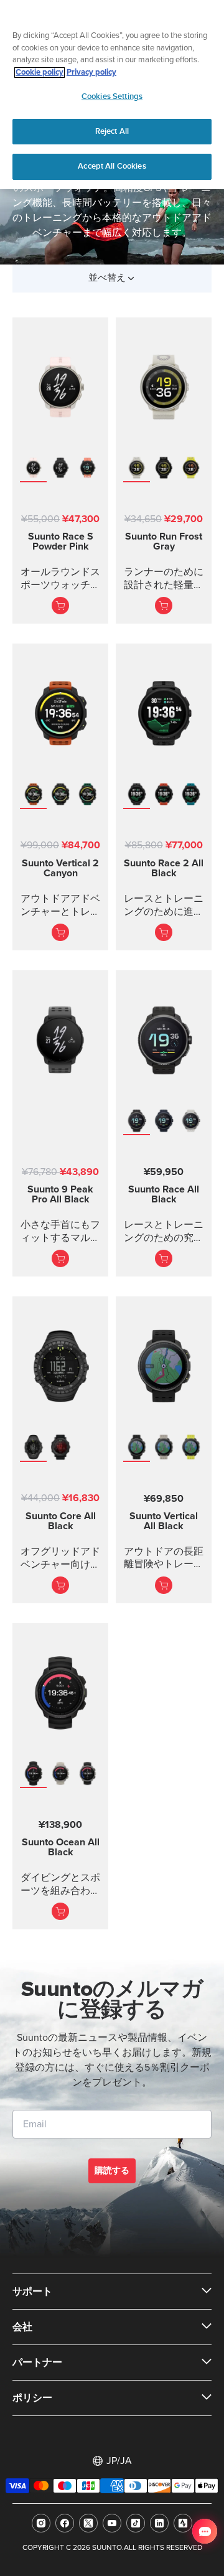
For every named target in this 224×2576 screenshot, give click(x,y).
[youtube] (112, 2523)
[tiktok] (136, 2523)
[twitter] (88, 2523)
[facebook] (65, 2523)
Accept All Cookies (112, 166)
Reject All (112, 131)
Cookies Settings (112, 96)
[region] (112, 95)
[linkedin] (159, 2523)
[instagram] (41, 2523)
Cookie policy (40, 73)
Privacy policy (91, 73)
